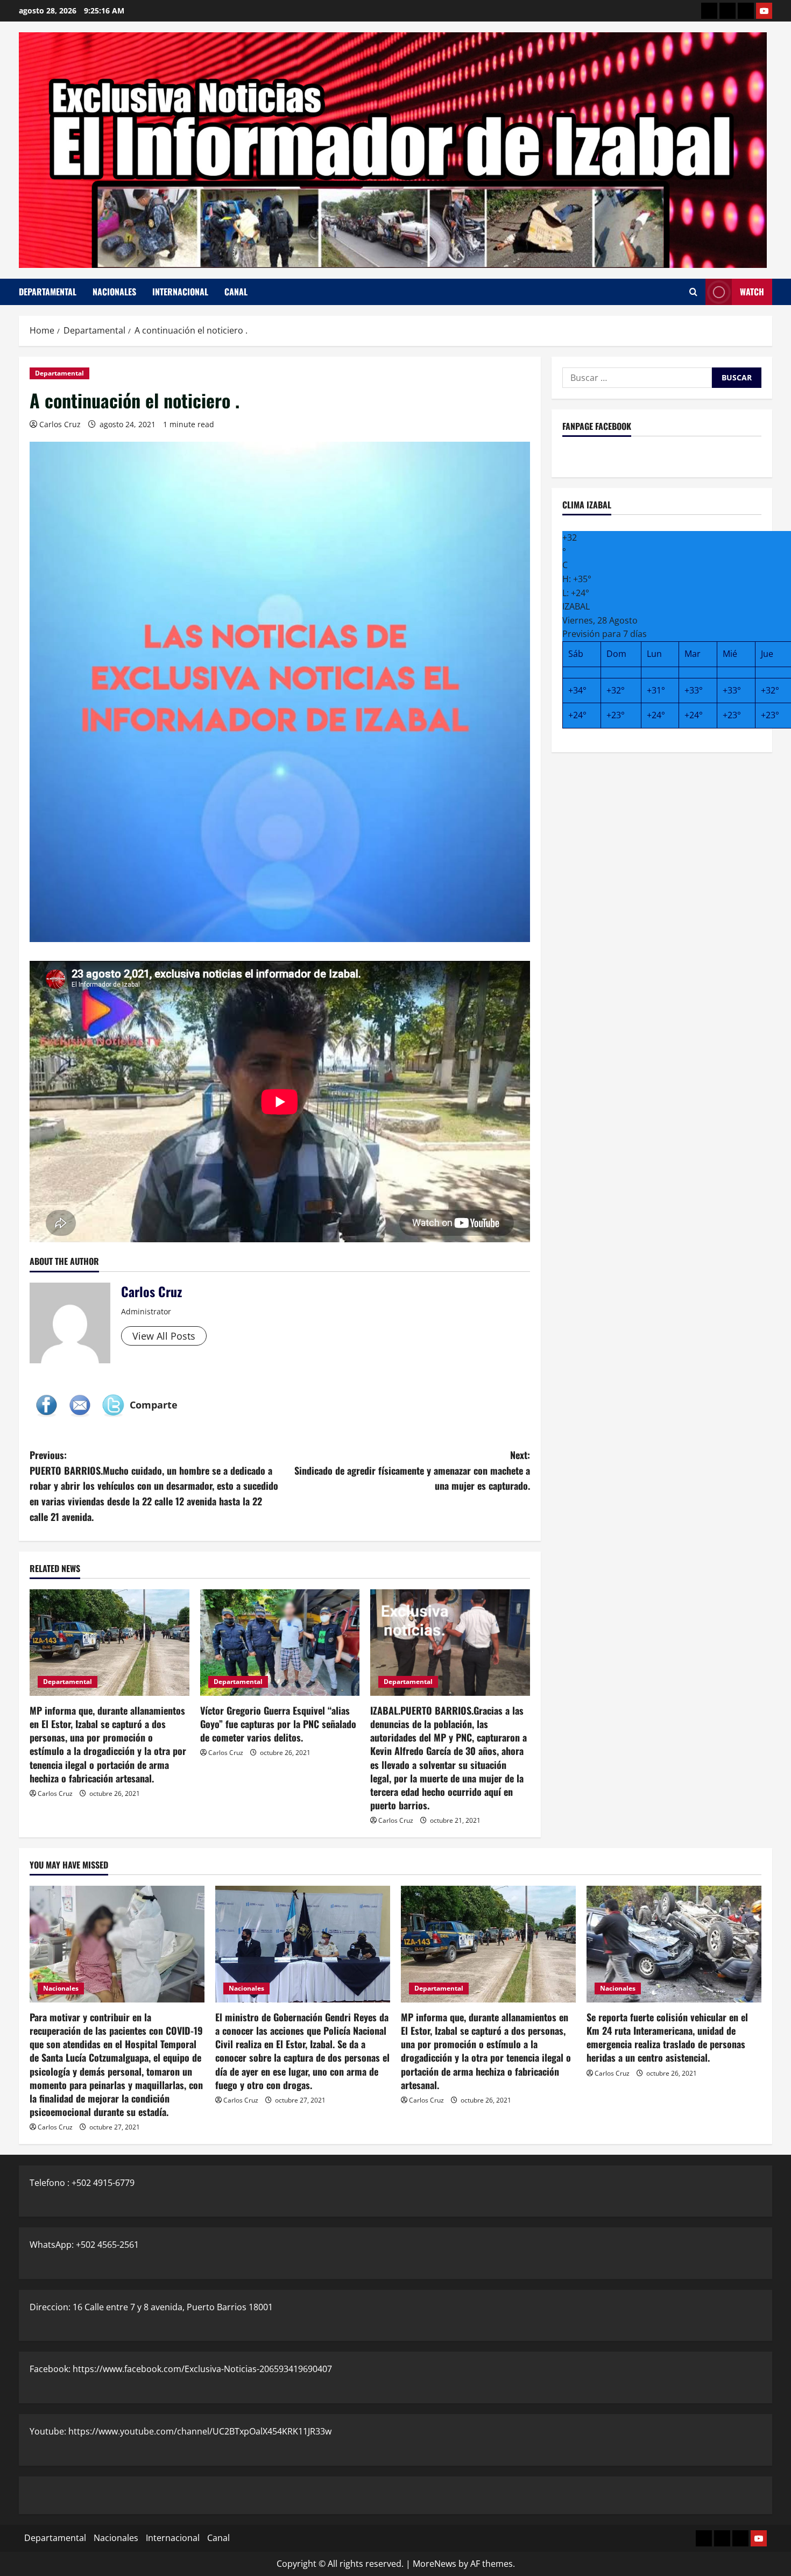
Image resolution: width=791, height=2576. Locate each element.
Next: (412, 1470)
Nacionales (114, 292)
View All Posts (164, 1336)
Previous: (154, 1486)
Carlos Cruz (60, 424)
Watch (752, 292)
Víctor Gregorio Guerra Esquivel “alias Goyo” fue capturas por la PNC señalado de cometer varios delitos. (278, 1724)
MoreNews (435, 2564)
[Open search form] (693, 292)
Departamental (48, 292)
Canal (236, 292)
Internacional (180, 292)
